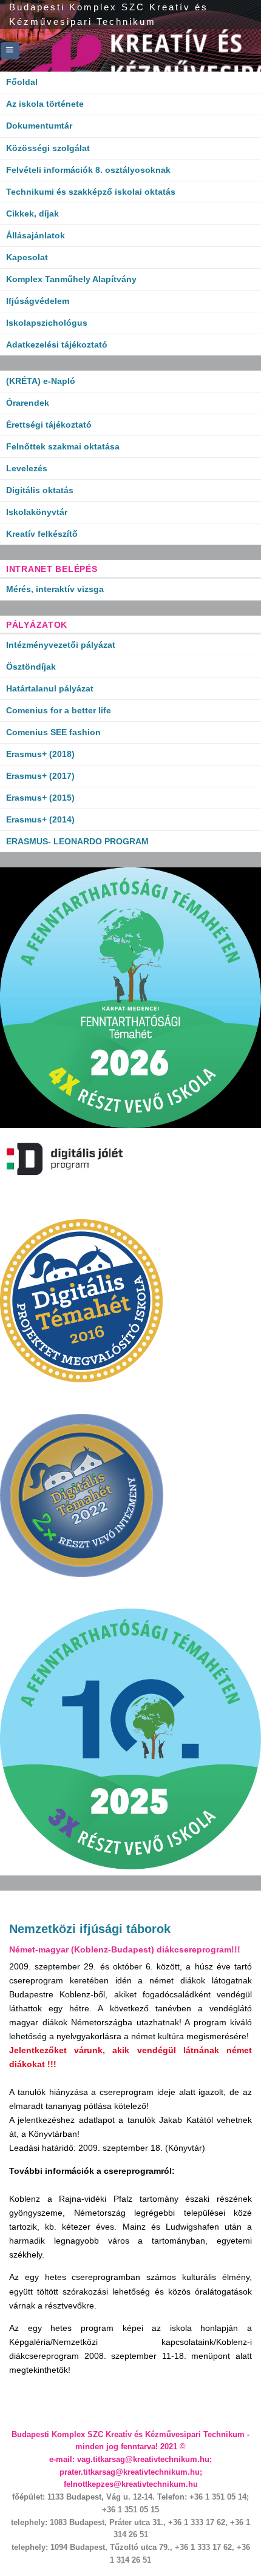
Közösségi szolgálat (48, 148)
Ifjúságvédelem (38, 301)
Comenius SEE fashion (53, 732)
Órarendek (28, 403)
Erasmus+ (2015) (40, 798)
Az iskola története (45, 104)
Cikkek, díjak (32, 214)
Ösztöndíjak (31, 667)
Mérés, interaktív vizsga (55, 589)
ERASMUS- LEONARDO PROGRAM (77, 841)
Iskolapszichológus (47, 323)
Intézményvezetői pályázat (61, 645)
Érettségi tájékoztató (49, 425)
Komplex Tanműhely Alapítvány (71, 279)
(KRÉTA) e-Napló (41, 381)
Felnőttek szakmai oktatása (63, 446)
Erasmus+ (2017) (40, 776)
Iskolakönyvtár (37, 512)
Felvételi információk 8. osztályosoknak (88, 170)
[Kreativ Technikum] (130, 50)
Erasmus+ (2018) (40, 754)
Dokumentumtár (39, 126)
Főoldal (22, 82)
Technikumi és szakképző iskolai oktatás (91, 192)
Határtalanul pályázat (50, 688)
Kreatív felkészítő (42, 534)
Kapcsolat (27, 257)
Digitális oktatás (40, 490)
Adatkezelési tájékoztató (57, 345)
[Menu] (10, 51)
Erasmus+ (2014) (40, 819)
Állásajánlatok (36, 235)
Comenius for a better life (59, 710)
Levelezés (27, 468)
